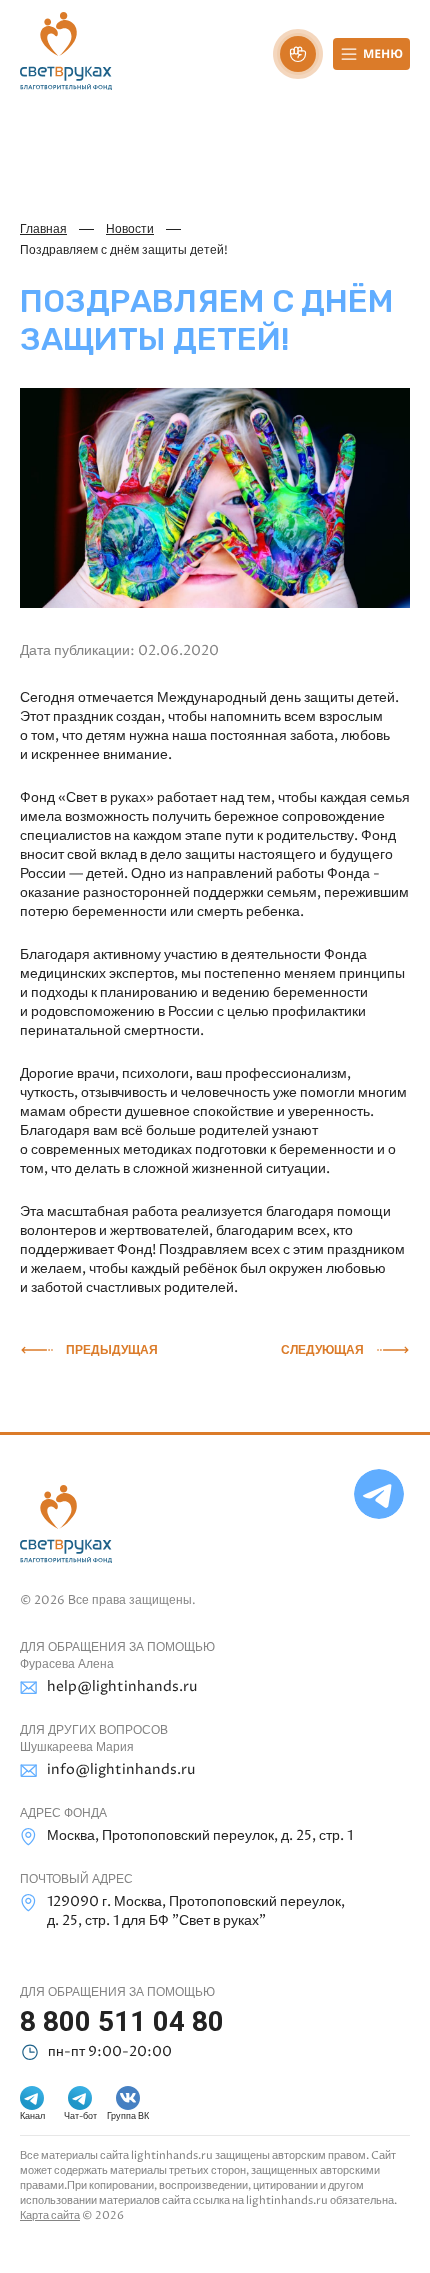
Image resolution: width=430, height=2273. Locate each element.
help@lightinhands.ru (122, 1686)
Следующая (322, 1350)
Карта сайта (50, 2215)
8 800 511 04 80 (122, 2021)
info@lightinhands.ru (121, 1769)
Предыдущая (112, 1350)
